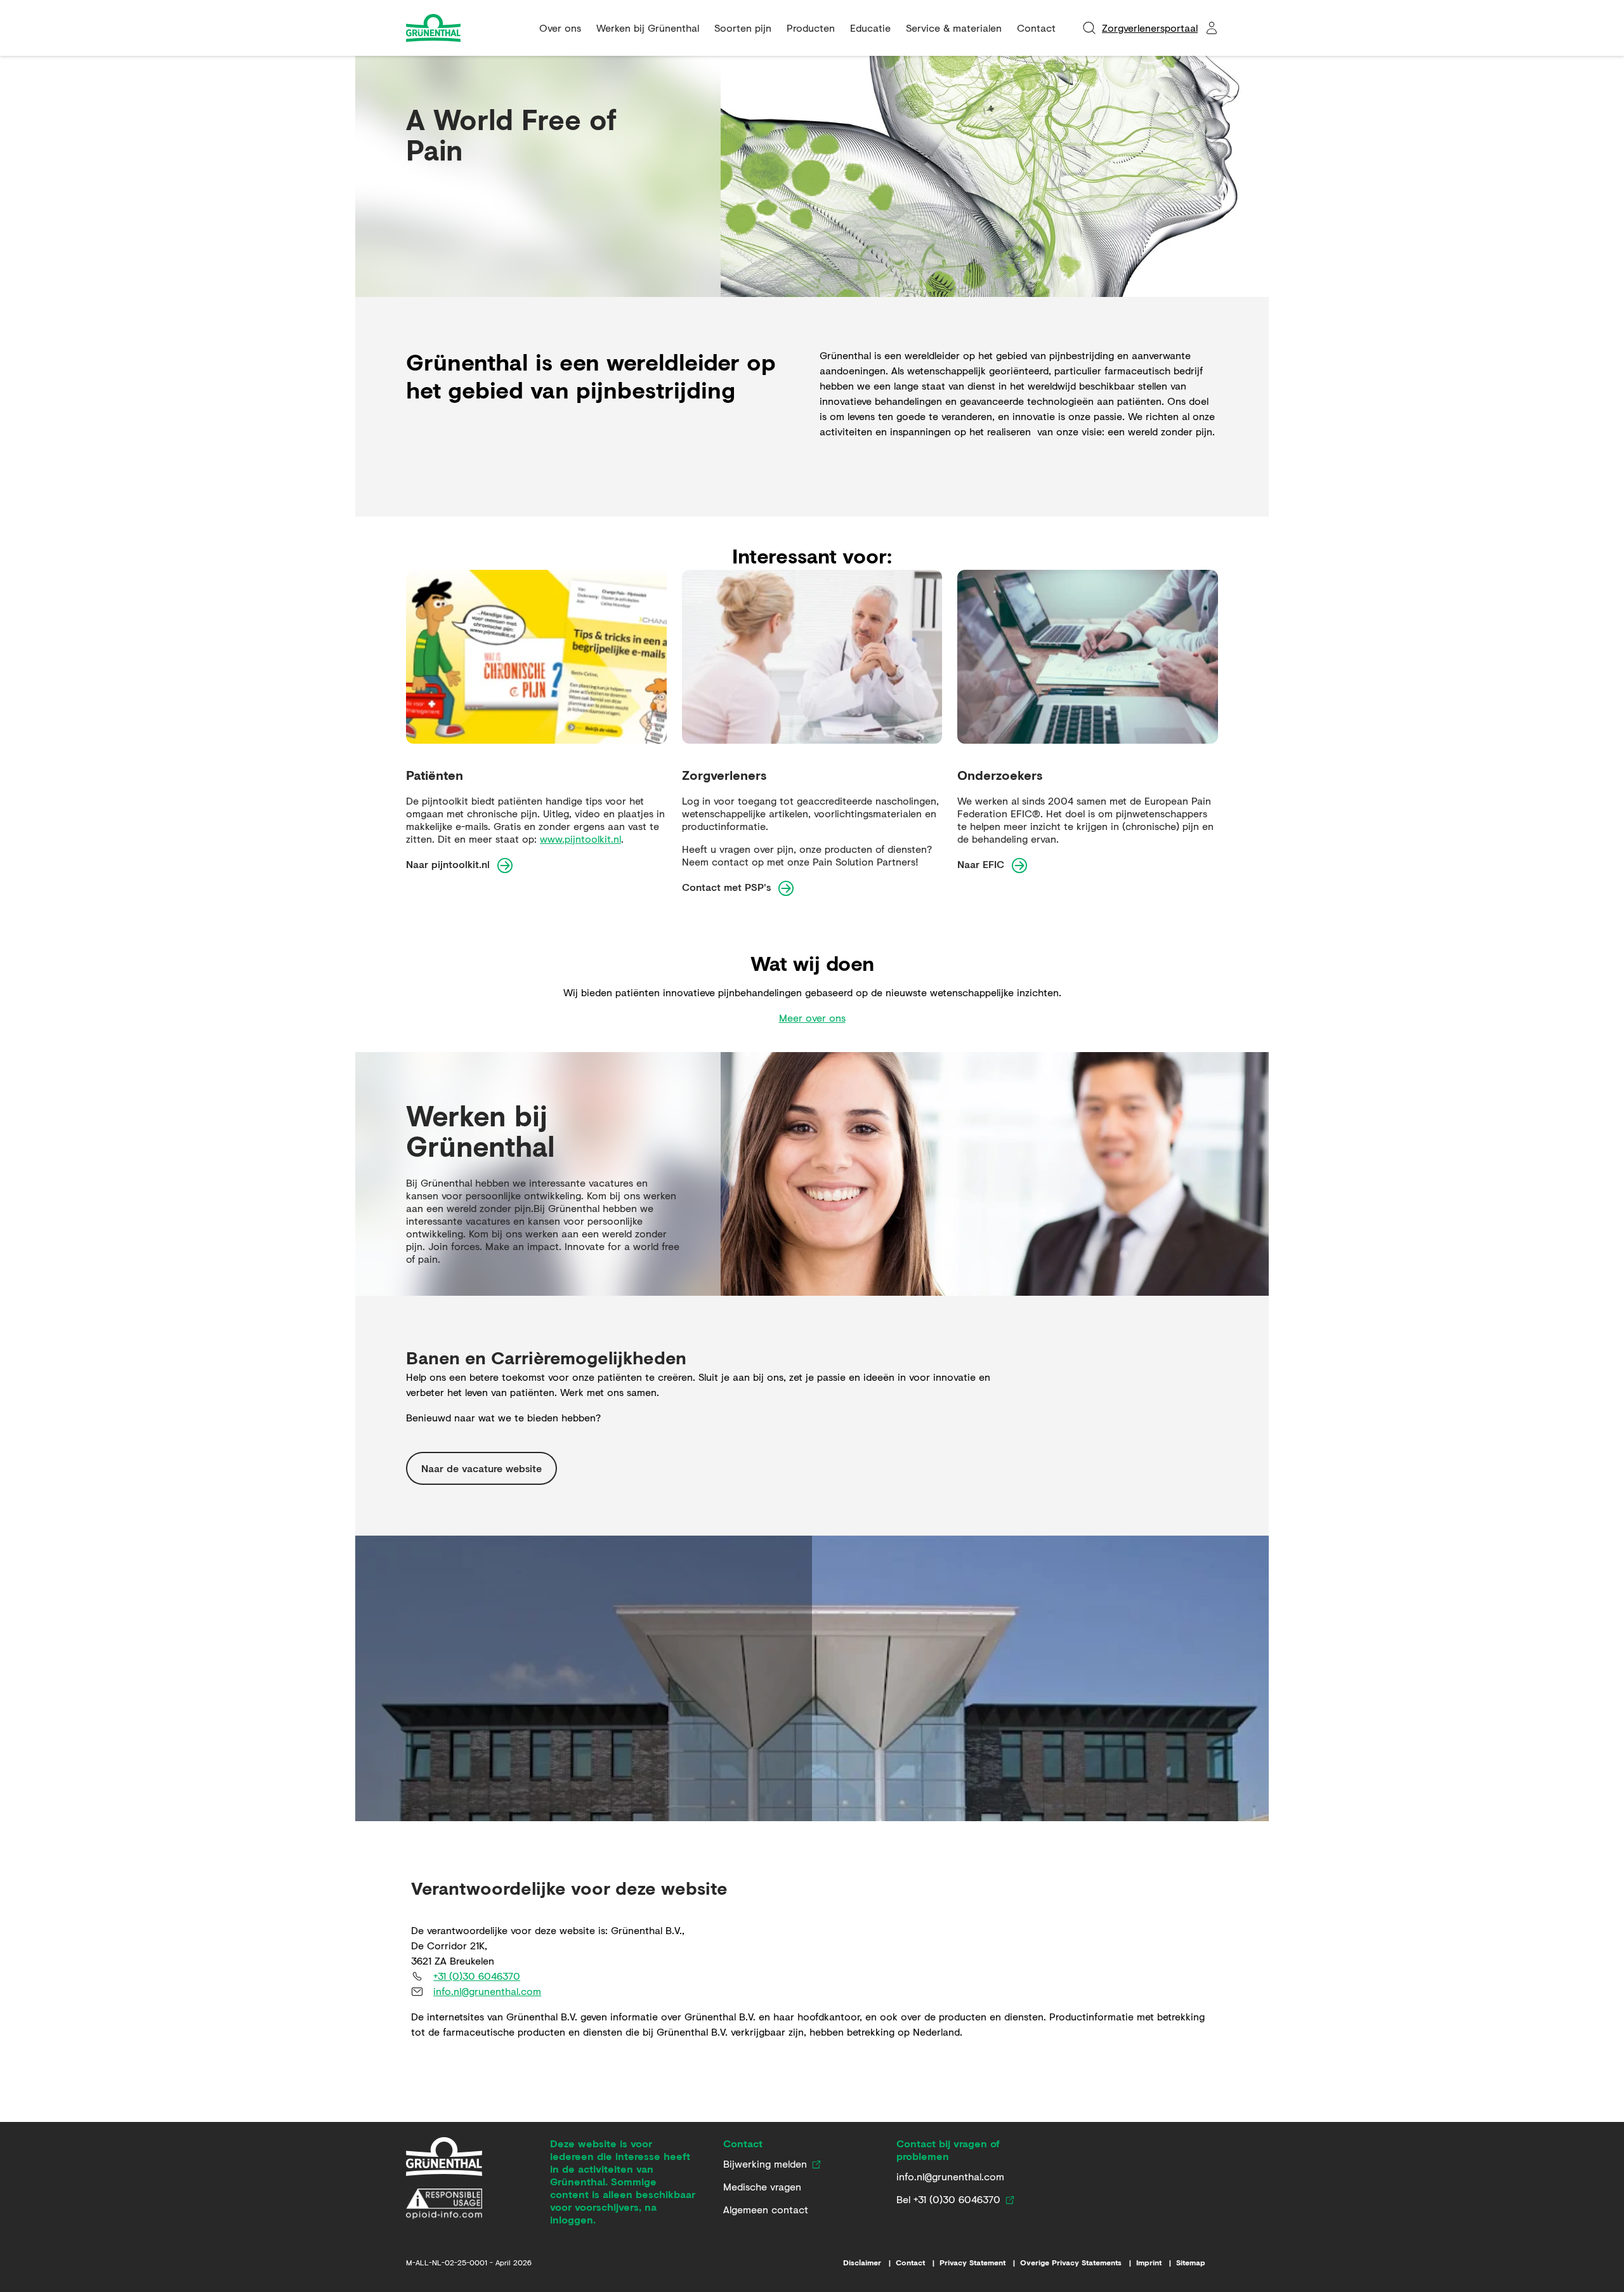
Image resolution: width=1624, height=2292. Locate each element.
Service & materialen (954, 28)
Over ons (560, 28)
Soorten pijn (743, 28)
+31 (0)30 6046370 (477, 1976)
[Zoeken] (1089, 28)
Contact (1036, 28)
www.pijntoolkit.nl (580, 839)
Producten (811, 28)
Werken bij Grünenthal (648, 28)
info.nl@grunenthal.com (487, 1991)
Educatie (870, 28)
